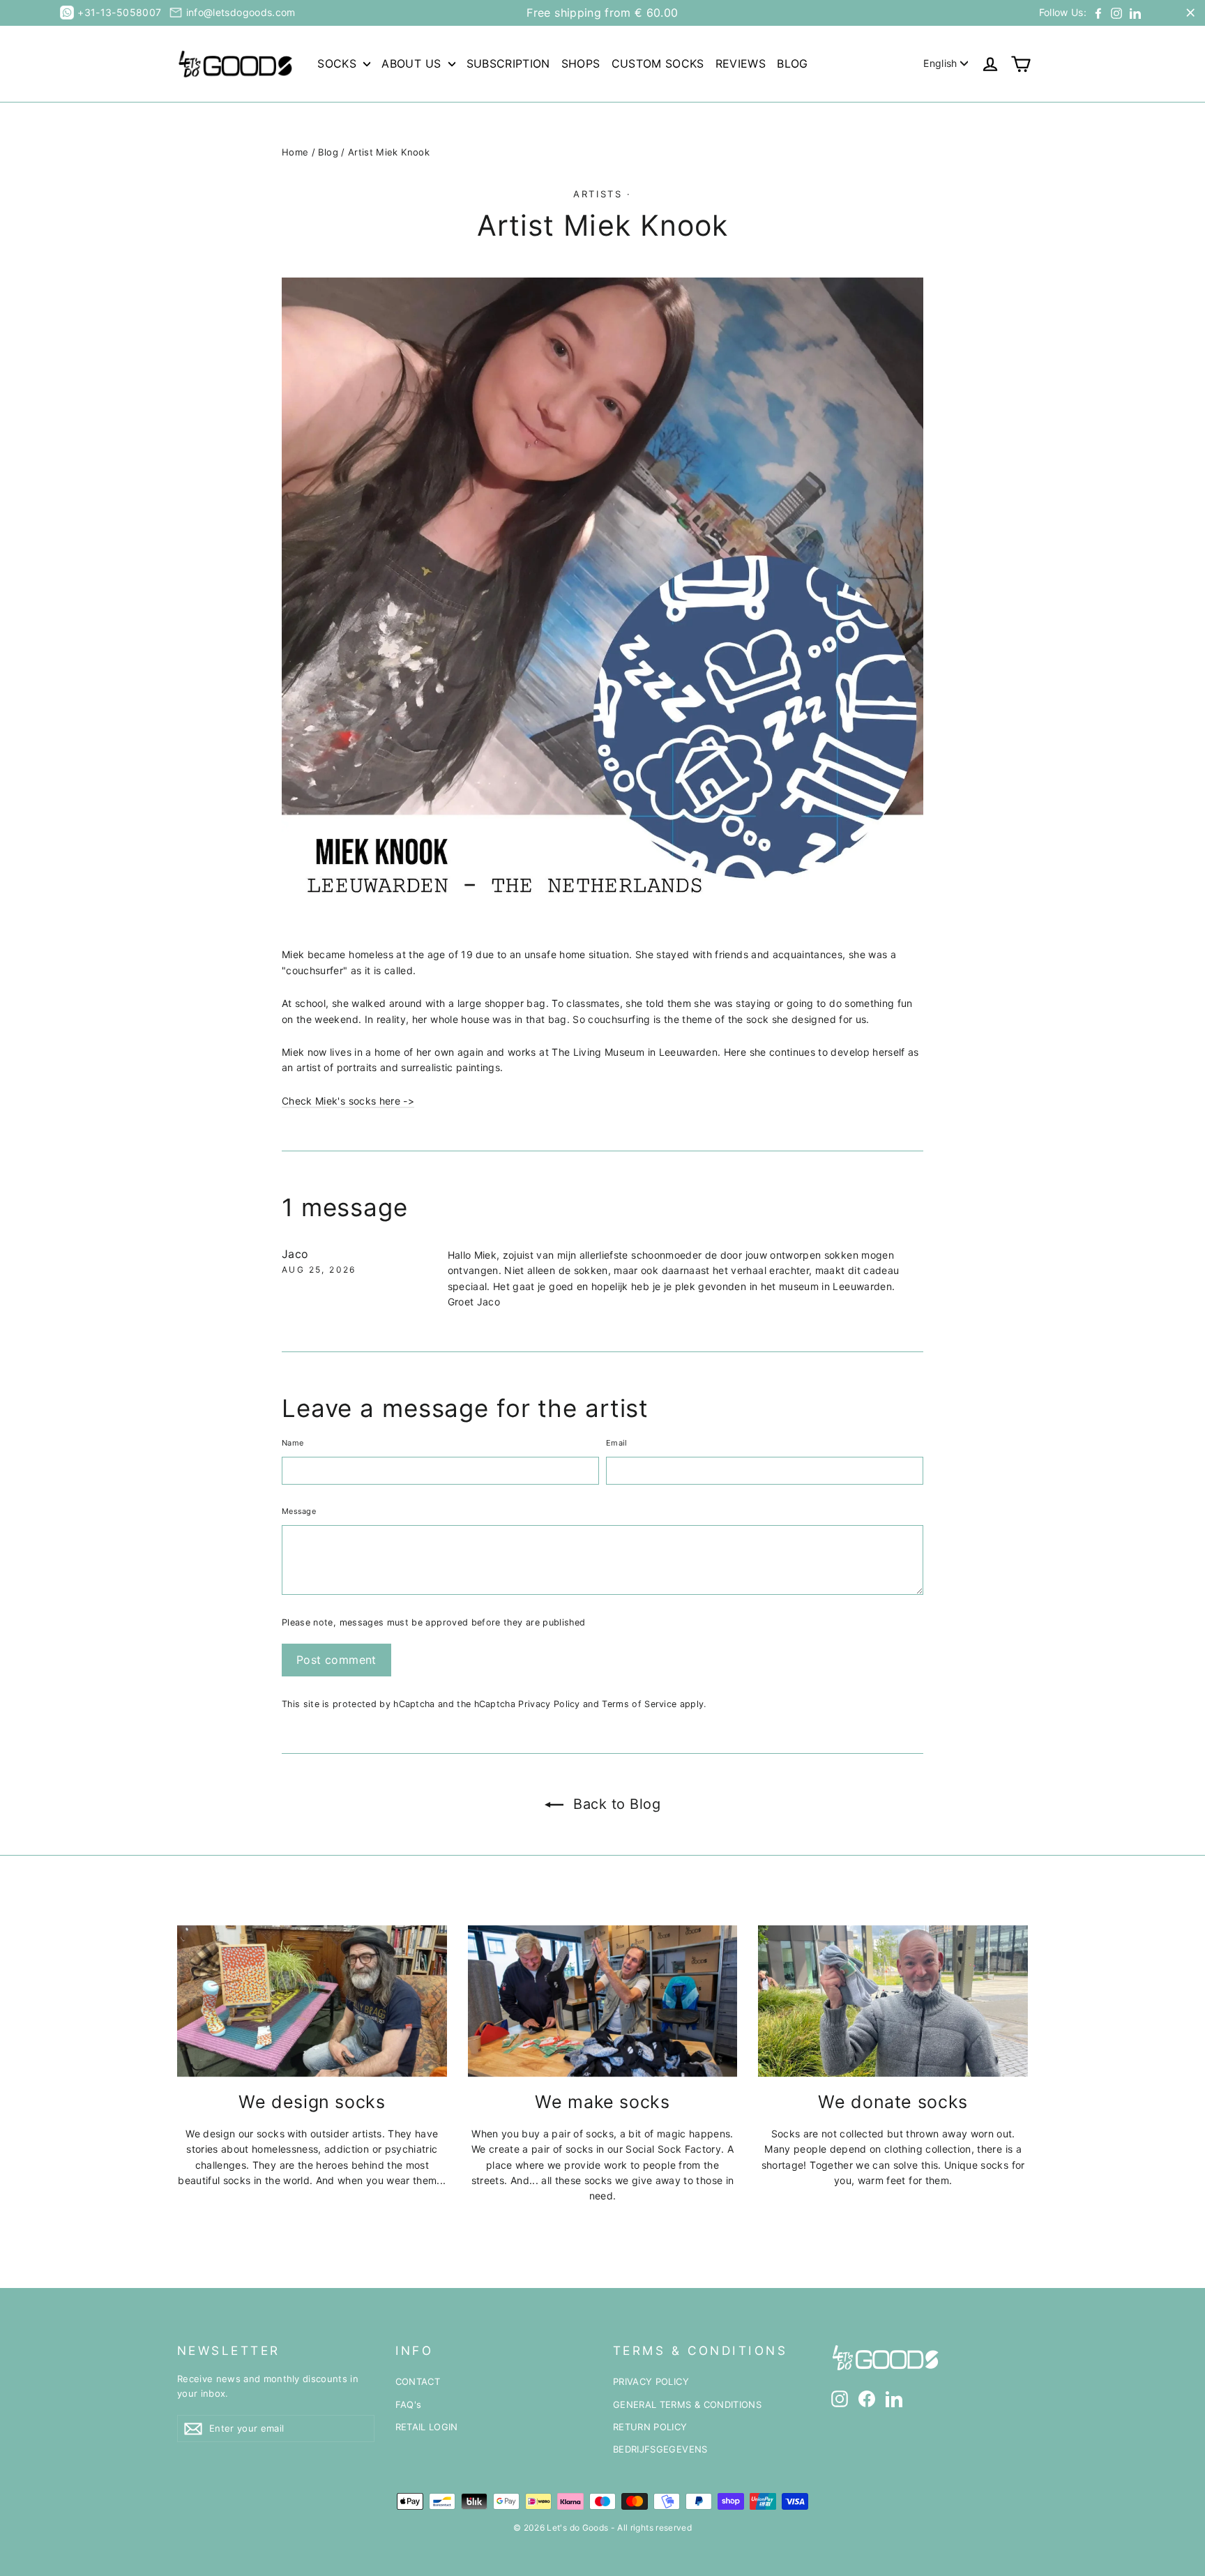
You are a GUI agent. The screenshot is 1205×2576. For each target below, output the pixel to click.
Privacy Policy (549, 1704)
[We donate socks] (893, 2001)
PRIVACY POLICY (651, 2381)
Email (616, 1443)
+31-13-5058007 (119, 12)
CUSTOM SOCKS (658, 63)
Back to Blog (615, 1804)
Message (299, 1511)
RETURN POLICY (650, 2427)
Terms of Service (639, 1704)
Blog (328, 152)
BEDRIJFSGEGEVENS (660, 2449)
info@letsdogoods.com (241, 12)
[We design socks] (312, 2001)
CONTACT (418, 2381)
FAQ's (409, 2404)
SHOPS (581, 63)
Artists (598, 194)
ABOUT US (413, 63)
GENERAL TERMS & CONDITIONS (687, 2404)
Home (295, 152)
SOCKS (339, 63)
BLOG (792, 63)
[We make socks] (603, 2001)
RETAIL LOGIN (427, 2427)
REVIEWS (741, 63)
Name (293, 1443)
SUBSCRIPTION (508, 63)
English (940, 63)
